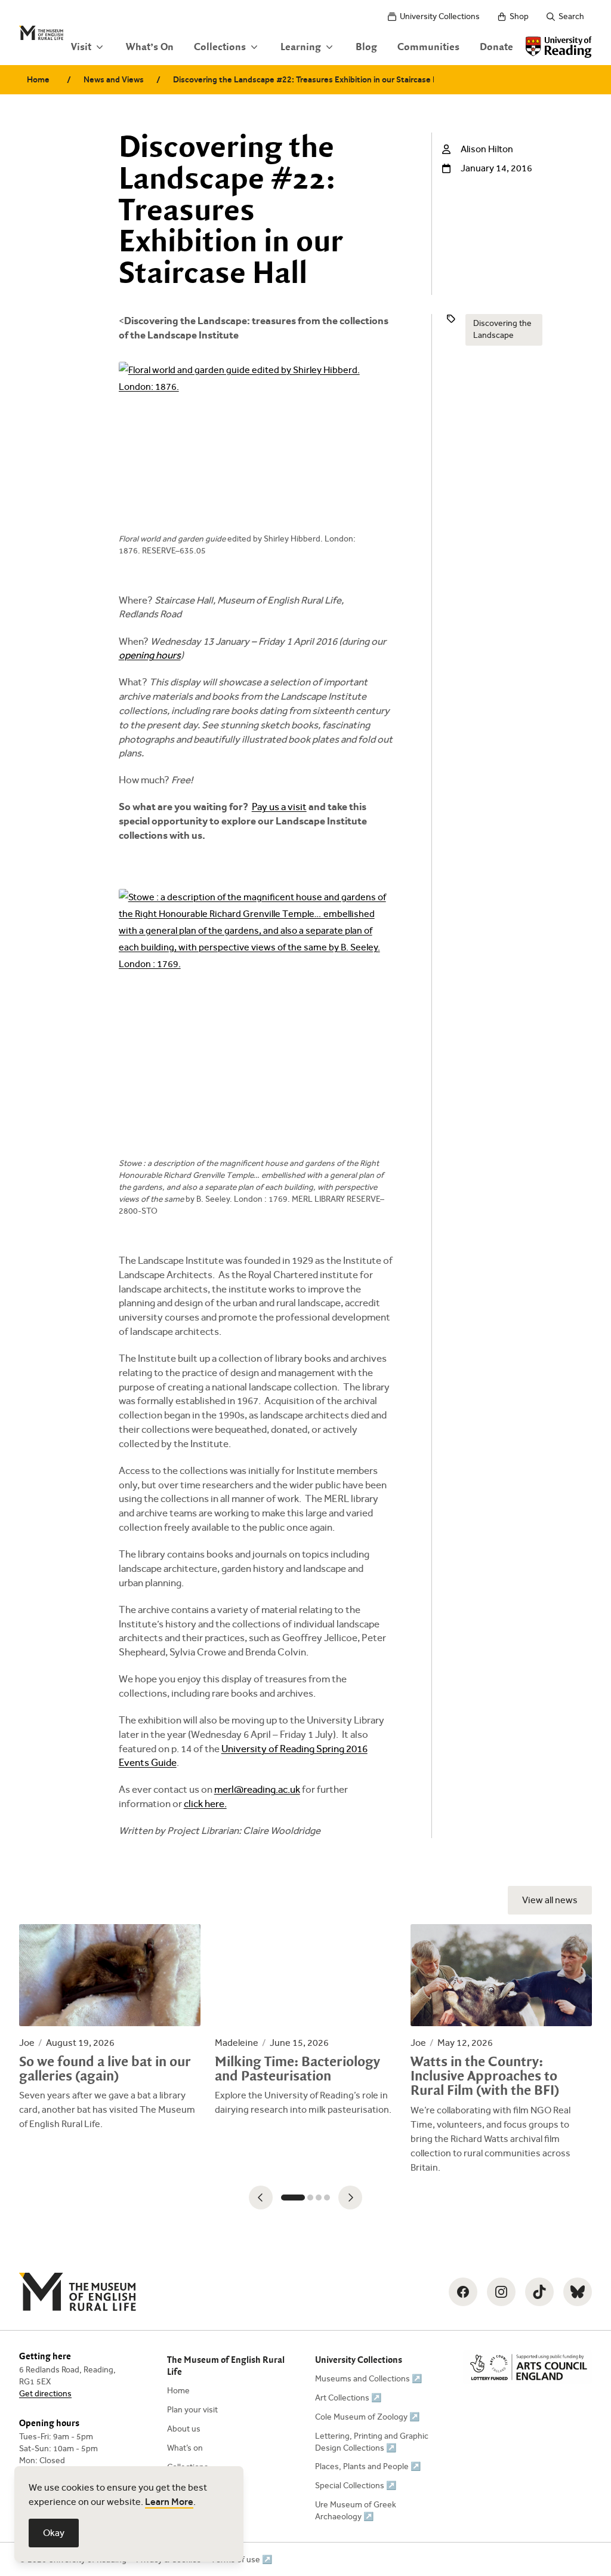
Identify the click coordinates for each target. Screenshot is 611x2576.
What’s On (150, 47)
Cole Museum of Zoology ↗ (367, 2417)
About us (184, 2429)
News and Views (114, 80)
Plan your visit (192, 2410)
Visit (81, 47)
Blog (366, 47)
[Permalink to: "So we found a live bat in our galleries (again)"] (110, 2028)
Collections (220, 47)
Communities (428, 47)
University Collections (440, 16)
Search (571, 16)
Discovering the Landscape (502, 329)
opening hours (150, 655)
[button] (261, 2198)
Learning (301, 47)
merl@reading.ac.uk (257, 1789)
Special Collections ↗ (356, 2486)
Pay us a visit (279, 807)
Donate (496, 47)
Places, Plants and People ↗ (368, 2466)
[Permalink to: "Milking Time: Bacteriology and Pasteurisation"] (305, 2021)
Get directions (45, 2394)
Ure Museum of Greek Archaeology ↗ (356, 2511)
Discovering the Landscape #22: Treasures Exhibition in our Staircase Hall (303, 80)
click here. (205, 1804)
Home (38, 80)
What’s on (185, 2448)
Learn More (169, 2502)
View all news (550, 1900)
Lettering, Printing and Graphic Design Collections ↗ (372, 2442)
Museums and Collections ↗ (368, 2379)
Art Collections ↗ (348, 2398)
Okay (54, 2533)
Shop (519, 16)
